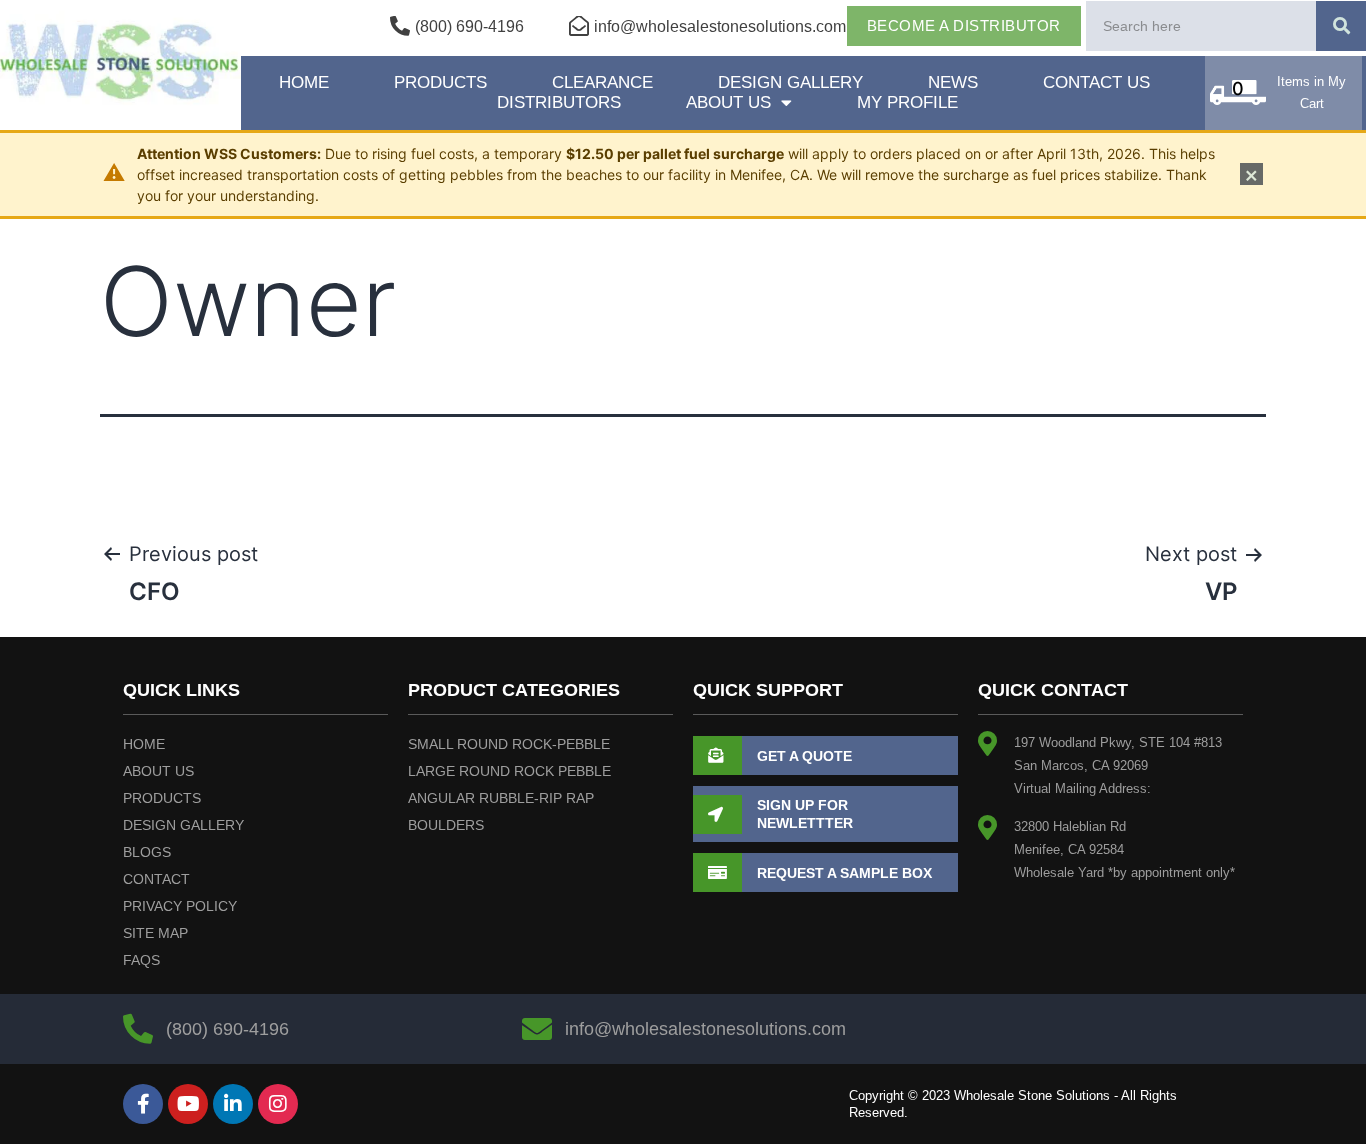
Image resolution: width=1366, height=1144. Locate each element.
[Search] (1341, 26)
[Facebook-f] (143, 1104)
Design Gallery (790, 82)
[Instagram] (278, 1104)
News (953, 82)
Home (304, 82)
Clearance (602, 82)
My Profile (907, 102)
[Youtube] (188, 1104)
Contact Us (1096, 82)
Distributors (559, 102)
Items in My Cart (1311, 92)
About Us (728, 102)
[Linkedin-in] (233, 1104)
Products (440, 82)
